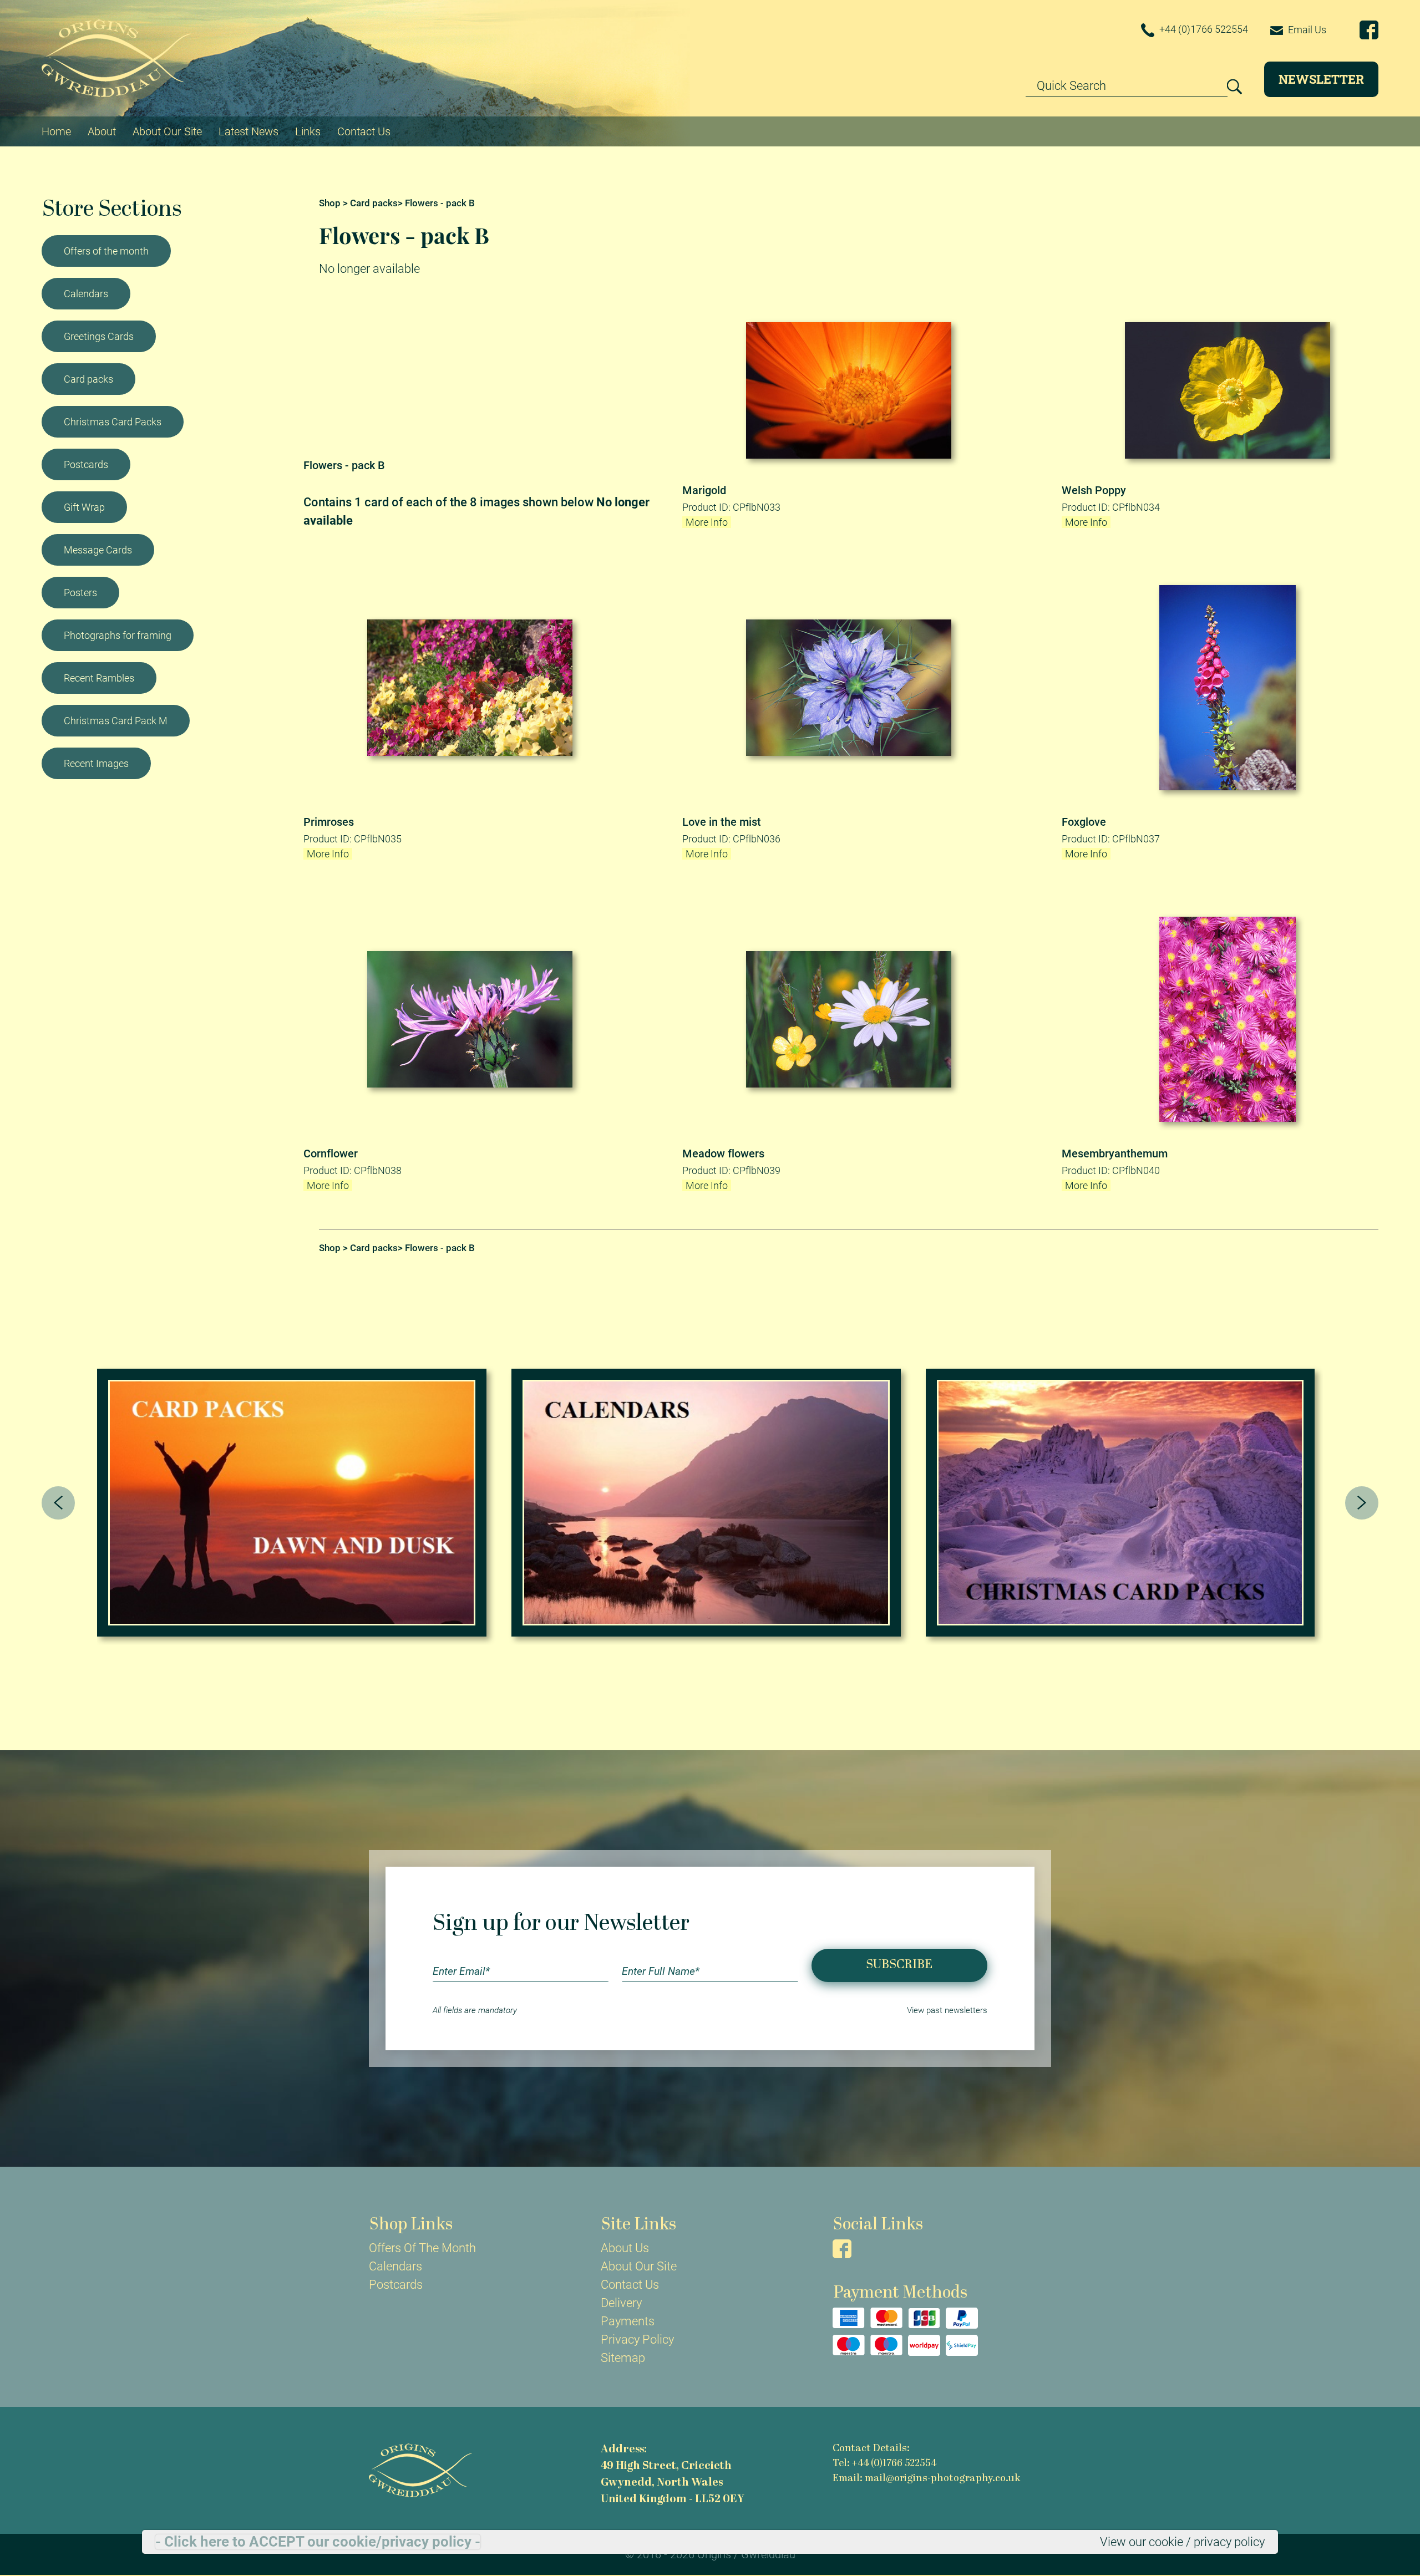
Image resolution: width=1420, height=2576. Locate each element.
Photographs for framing (118, 635)
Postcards (86, 464)
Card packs (88, 379)
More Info (707, 522)
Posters (80, 593)
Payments (628, 2321)
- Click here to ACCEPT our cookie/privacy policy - (318, 2542)
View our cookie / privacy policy (1182, 2542)
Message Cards (98, 550)
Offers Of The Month (422, 2248)
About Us (625, 2248)
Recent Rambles (99, 678)
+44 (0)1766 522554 (1203, 29)
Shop (330, 203)
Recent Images (96, 763)
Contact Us (364, 131)
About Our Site (167, 131)
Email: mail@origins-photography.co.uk (927, 2479)
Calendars (86, 294)
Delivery (621, 2303)
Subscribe (899, 1965)
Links (308, 131)
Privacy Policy (637, 2339)
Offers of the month (106, 251)
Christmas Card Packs (113, 422)
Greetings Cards (99, 336)
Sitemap (623, 2358)
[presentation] (58, 1503)
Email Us (1306, 30)
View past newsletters (947, 2010)
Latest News (248, 131)
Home (56, 131)
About (102, 131)
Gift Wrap (84, 507)
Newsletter (1321, 79)
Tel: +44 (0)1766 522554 (884, 2464)
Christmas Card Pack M (116, 721)
